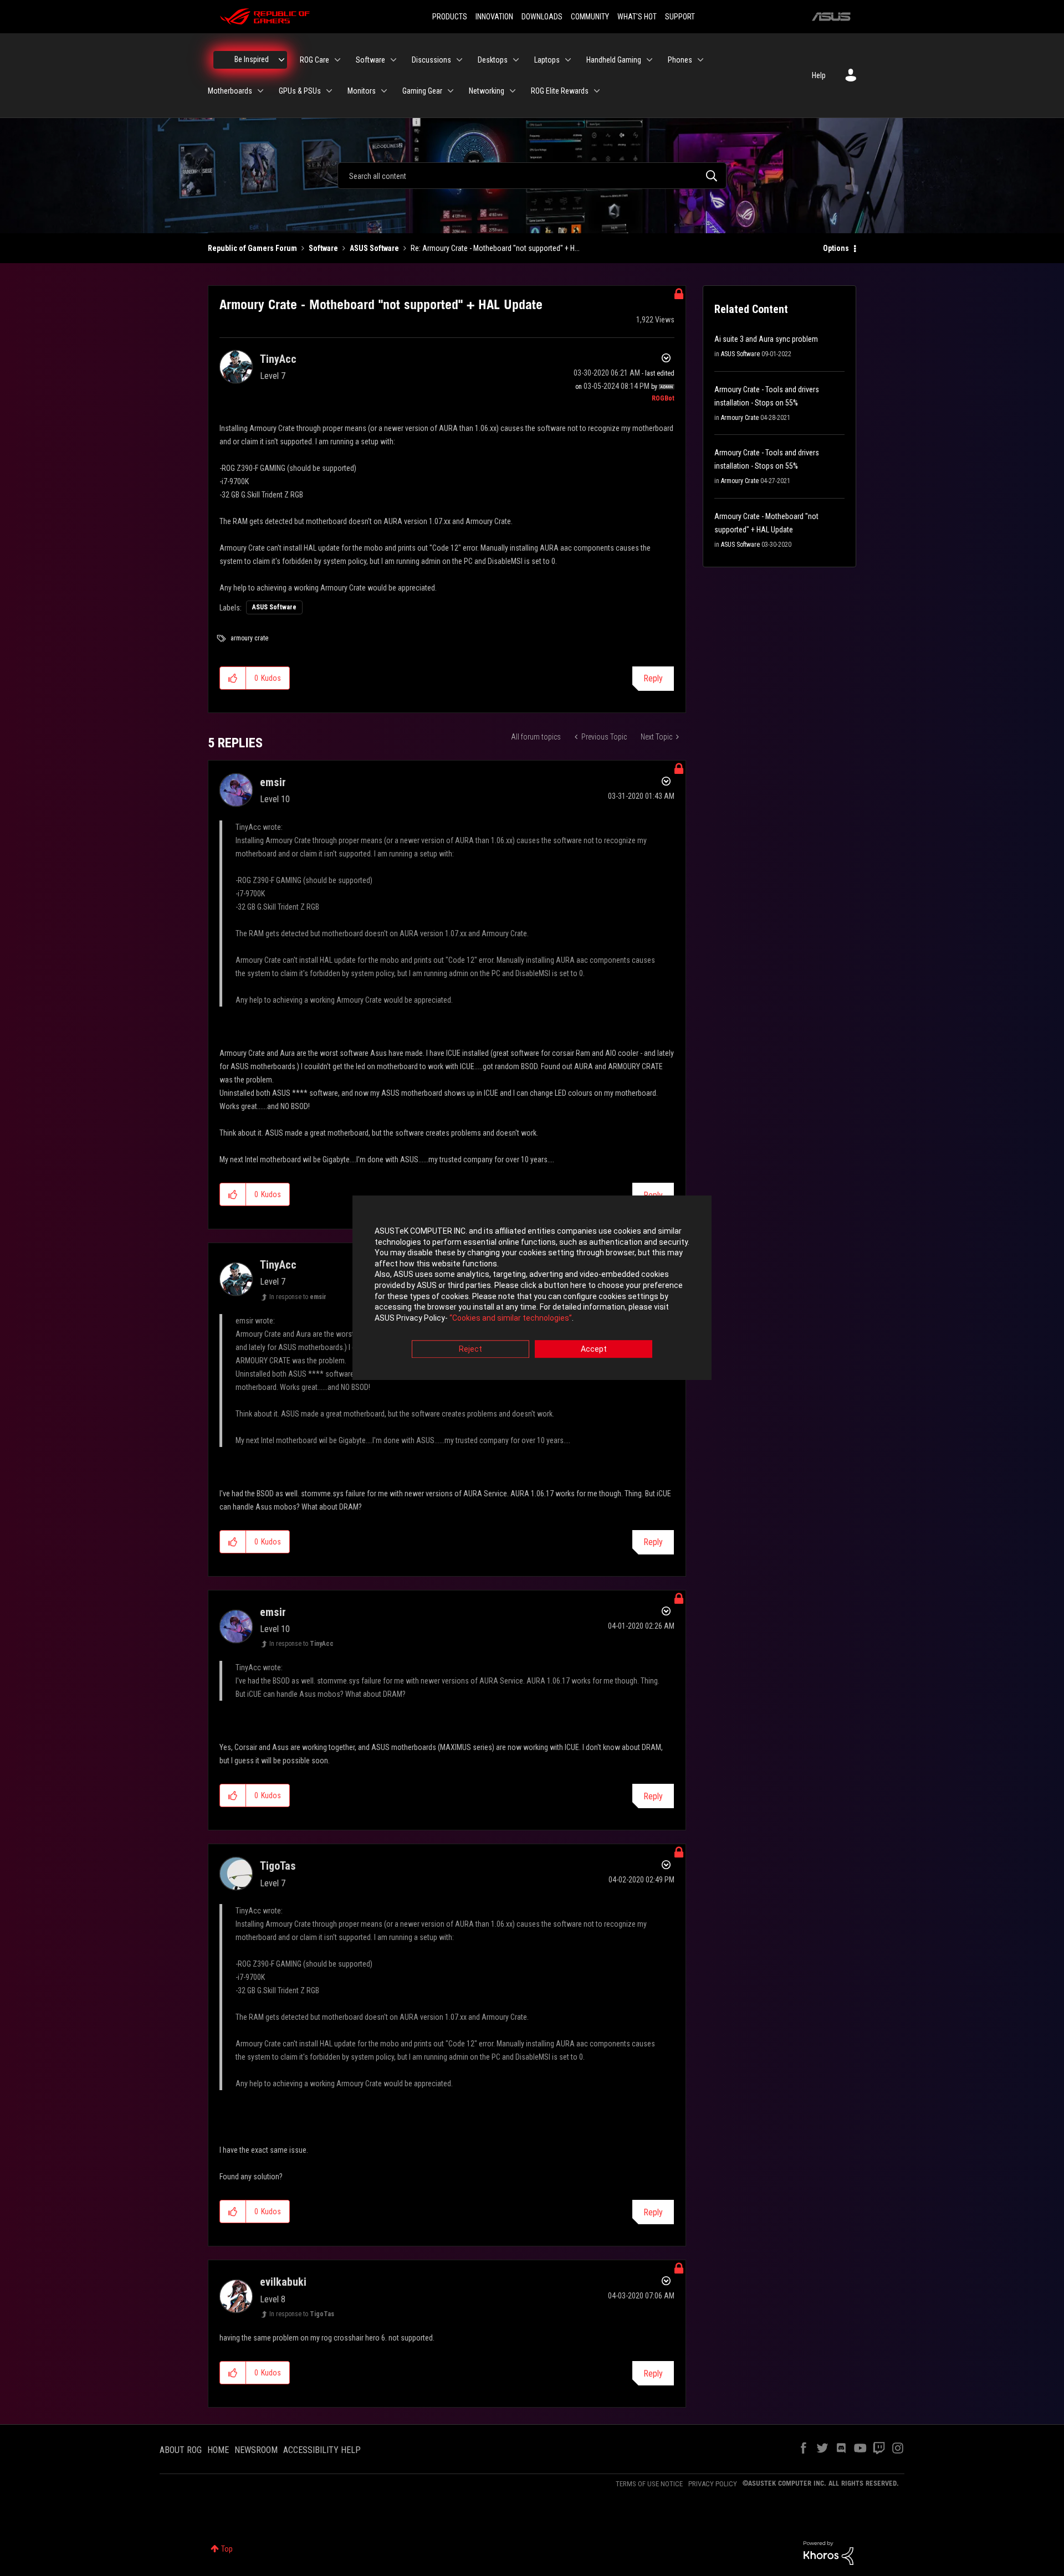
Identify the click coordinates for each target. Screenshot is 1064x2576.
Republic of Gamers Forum (252, 248)
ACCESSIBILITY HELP (322, 2450)
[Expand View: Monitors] (384, 91)
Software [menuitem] (370, 60)
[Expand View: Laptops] (568, 60)
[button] (233, 678)
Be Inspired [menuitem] (252, 59)
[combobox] (532, 176)
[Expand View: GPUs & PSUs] (329, 91)
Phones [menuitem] (680, 60)
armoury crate (249, 638)
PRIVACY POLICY (713, 2484)
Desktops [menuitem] (493, 60)
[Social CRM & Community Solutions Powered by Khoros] (828, 2552)
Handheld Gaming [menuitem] (614, 60)
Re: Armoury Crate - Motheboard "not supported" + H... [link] (495, 248)
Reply (653, 678)
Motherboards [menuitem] (230, 91)
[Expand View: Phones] (700, 60)
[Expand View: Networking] (513, 91)
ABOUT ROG (181, 2450)
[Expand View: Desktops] (516, 60)
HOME (218, 2450)
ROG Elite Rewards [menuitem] (560, 91)
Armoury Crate (740, 418)
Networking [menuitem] (487, 91)
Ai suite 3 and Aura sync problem (766, 339)
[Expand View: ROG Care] (337, 60)
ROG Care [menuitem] (314, 60)
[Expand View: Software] (393, 60)
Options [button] (836, 248)
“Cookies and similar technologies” (511, 1318)
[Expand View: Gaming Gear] (451, 91)
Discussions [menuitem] (431, 60)
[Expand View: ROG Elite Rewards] (597, 91)
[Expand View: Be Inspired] (282, 60)
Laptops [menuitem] (547, 60)
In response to (298, 1297)
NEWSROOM (256, 2450)
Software (323, 248)
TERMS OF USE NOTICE (649, 2484)
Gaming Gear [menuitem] (422, 91)
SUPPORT (680, 17)
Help (819, 75)
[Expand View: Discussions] (459, 60)
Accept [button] (594, 1349)
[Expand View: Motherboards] (260, 91)
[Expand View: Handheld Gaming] (649, 60)
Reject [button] (470, 1349)
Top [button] (227, 2549)
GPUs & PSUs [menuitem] (300, 91)
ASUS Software (374, 248)
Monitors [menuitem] (362, 91)
